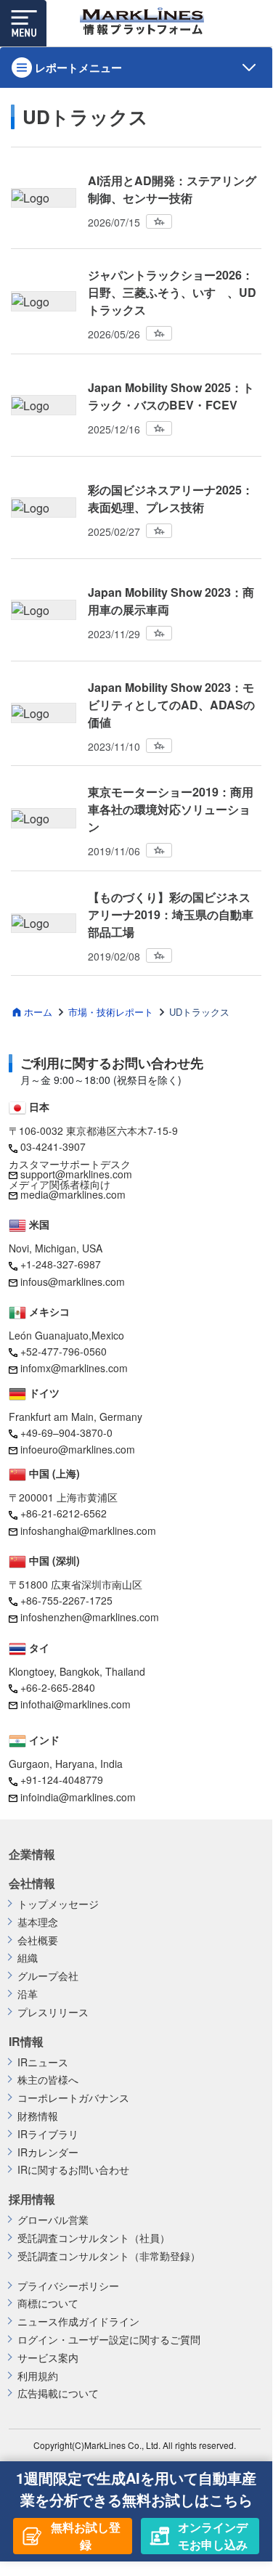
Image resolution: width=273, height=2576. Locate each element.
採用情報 (32, 2199)
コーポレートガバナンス (73, 2098)
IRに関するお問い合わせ (73, 2170)
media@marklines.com (73, 1194)
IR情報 (26, 2042)
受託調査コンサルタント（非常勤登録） (109, 2256)
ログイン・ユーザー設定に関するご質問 (109, 2340)
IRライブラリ (48, 2134)
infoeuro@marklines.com (78, 1449)
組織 (28, 1958)
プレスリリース (53, 2012)
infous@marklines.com (73, 1281)
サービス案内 (48, 2358)
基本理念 (38, 1922)
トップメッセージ (58, 1904)
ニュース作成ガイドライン (78, 2322)
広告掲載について (58, 2393)
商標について (48, 2303)
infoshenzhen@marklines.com (90, 1617)
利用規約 (38, 2376)
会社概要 (38, 1940)
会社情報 (32, 1883)
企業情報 (32, 1854)
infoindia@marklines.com (78, 1797)
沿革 (28, 1994)
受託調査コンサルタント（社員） (94, 2238)
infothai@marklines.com (76, 1704)
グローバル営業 (53, 2220)
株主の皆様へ (48, 2080)
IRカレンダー (48, 2152)
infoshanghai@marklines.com (88, 1530)
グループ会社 (48, 1976)
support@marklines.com (76, 1174)
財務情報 (38, 2116)
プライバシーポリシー (68, 2286)
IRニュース (43, 2062)
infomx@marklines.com (74, 1368)
